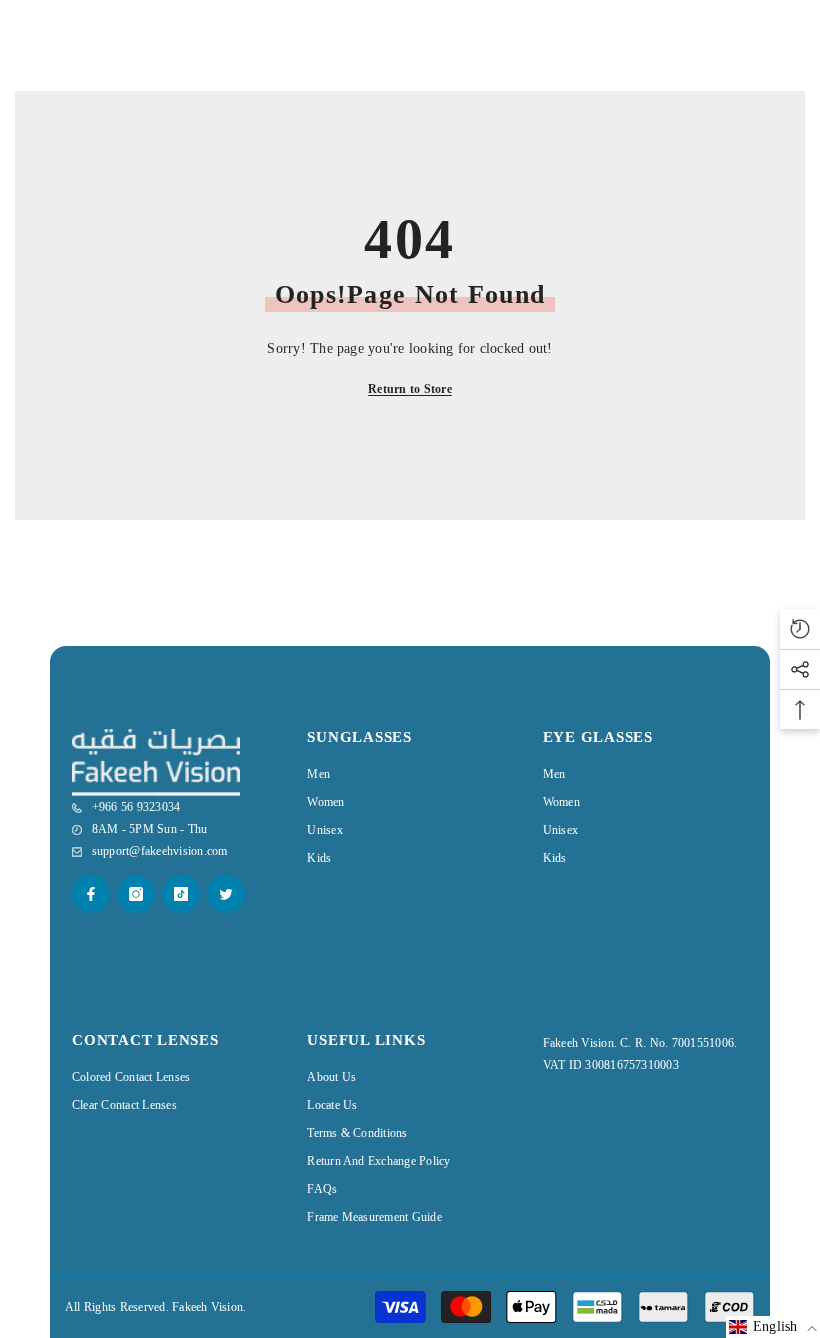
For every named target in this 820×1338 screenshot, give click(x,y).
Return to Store (410, 389)
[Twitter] (226, 894)
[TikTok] (181, 894)
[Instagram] (136, 894)
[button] (773, 1327)
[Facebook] (91, 894)
